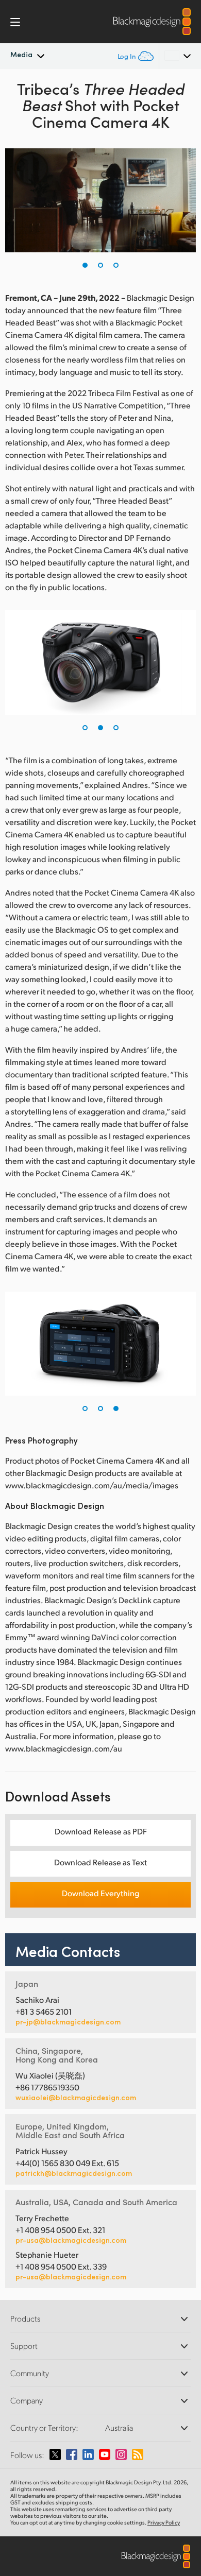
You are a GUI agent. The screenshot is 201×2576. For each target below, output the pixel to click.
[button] (85, 265)
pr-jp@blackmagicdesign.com (68, 2022)
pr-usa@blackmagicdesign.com (71, 2240)
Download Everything (100, 1893)
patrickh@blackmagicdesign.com (74, 2173)
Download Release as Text (100, 1862)
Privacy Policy (164, 2522)
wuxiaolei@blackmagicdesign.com (76, 2098)
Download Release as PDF (101, 1831)
